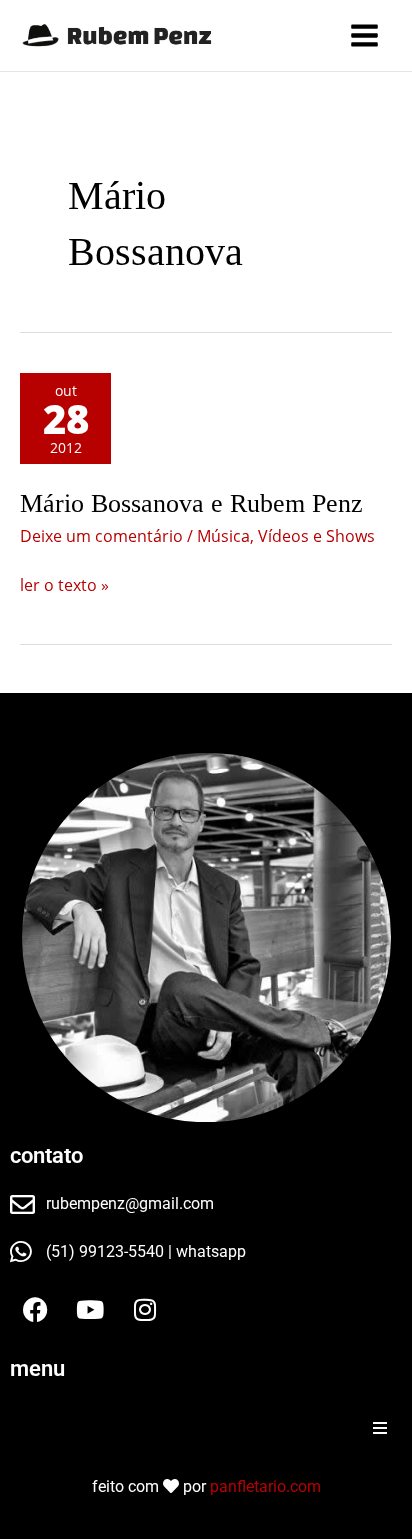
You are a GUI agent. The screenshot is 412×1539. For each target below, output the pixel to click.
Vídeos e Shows (316, 536)
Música (223, 536)
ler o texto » (64, 584)
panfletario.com (265, 1486)
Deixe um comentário (101, 536)
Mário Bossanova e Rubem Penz (191, 503)
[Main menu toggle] (364, 35)
